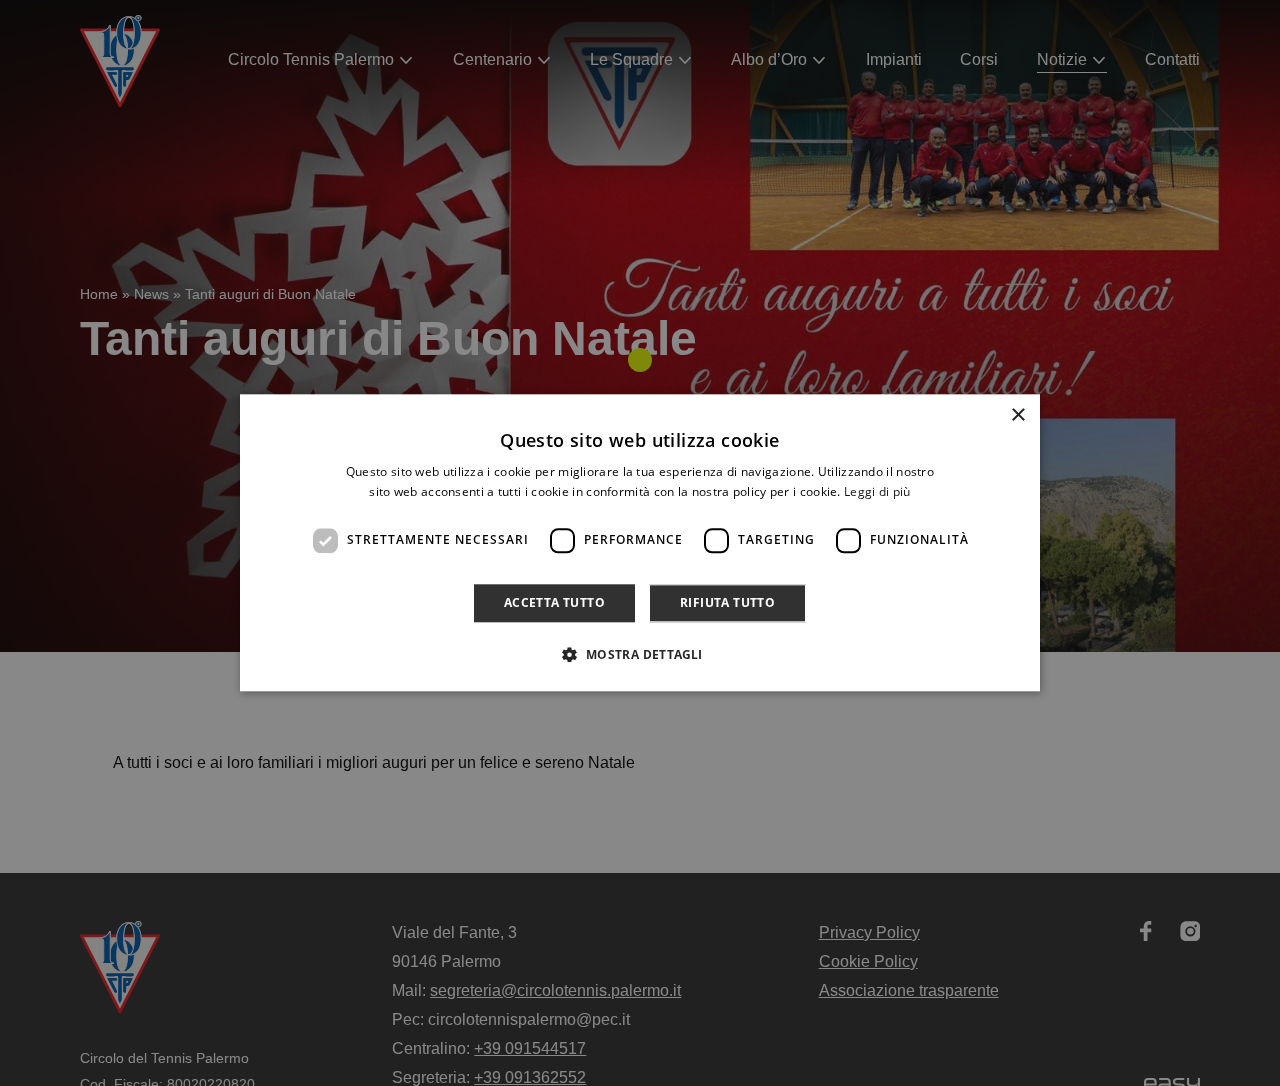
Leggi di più (877, 492)
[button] (639, 655)
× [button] (1017, 415)
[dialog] (640, 542)
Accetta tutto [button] (554, 602)
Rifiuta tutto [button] (727, 602)
